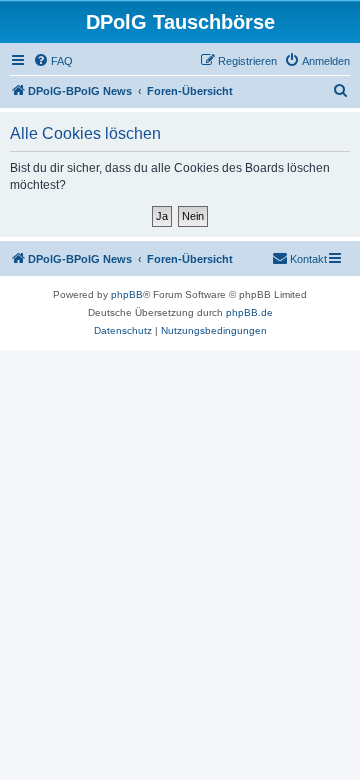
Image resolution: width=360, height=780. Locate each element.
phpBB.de (249, 312)
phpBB (127, 294)
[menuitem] (53, 61)
